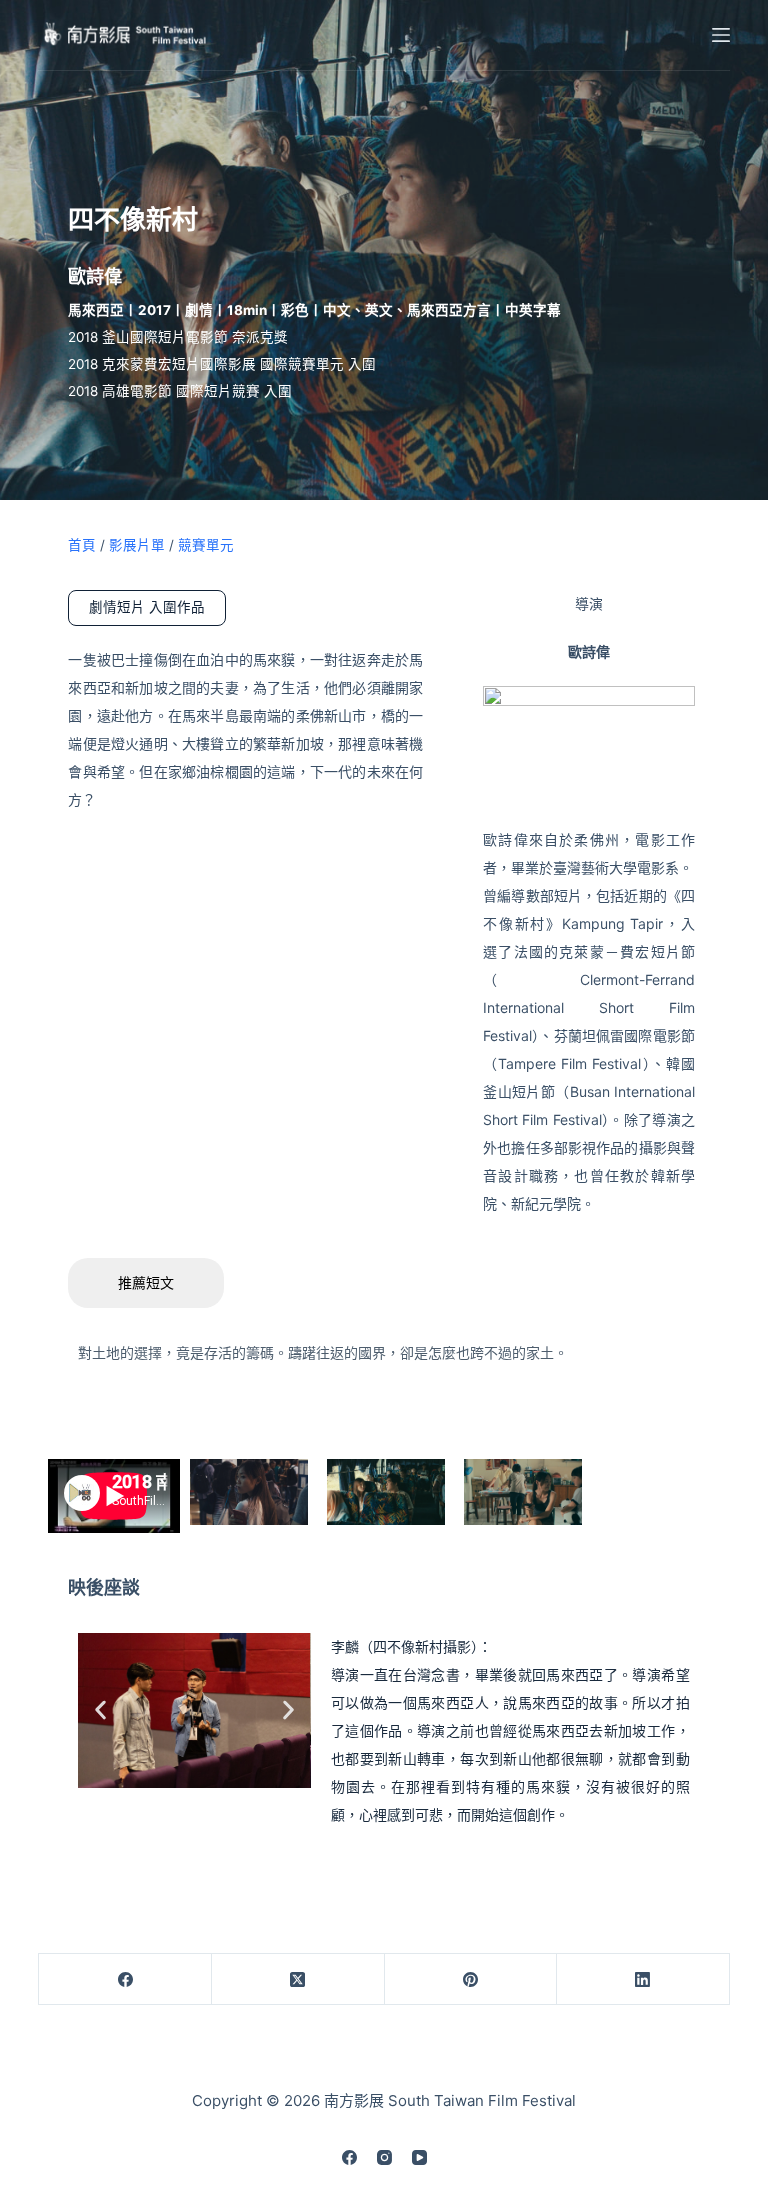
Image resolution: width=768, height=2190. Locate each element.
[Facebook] (125, 1979)
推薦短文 (146, 1282)
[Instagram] (384, 2157)
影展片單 (137, 545)
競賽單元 (206, 545)
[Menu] (721, 35)
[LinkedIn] (643, 1979)
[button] (100, 1710)
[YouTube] (419, 2157)
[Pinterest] (471, 1979)
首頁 (82, 545)
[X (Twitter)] (298, 1979)
